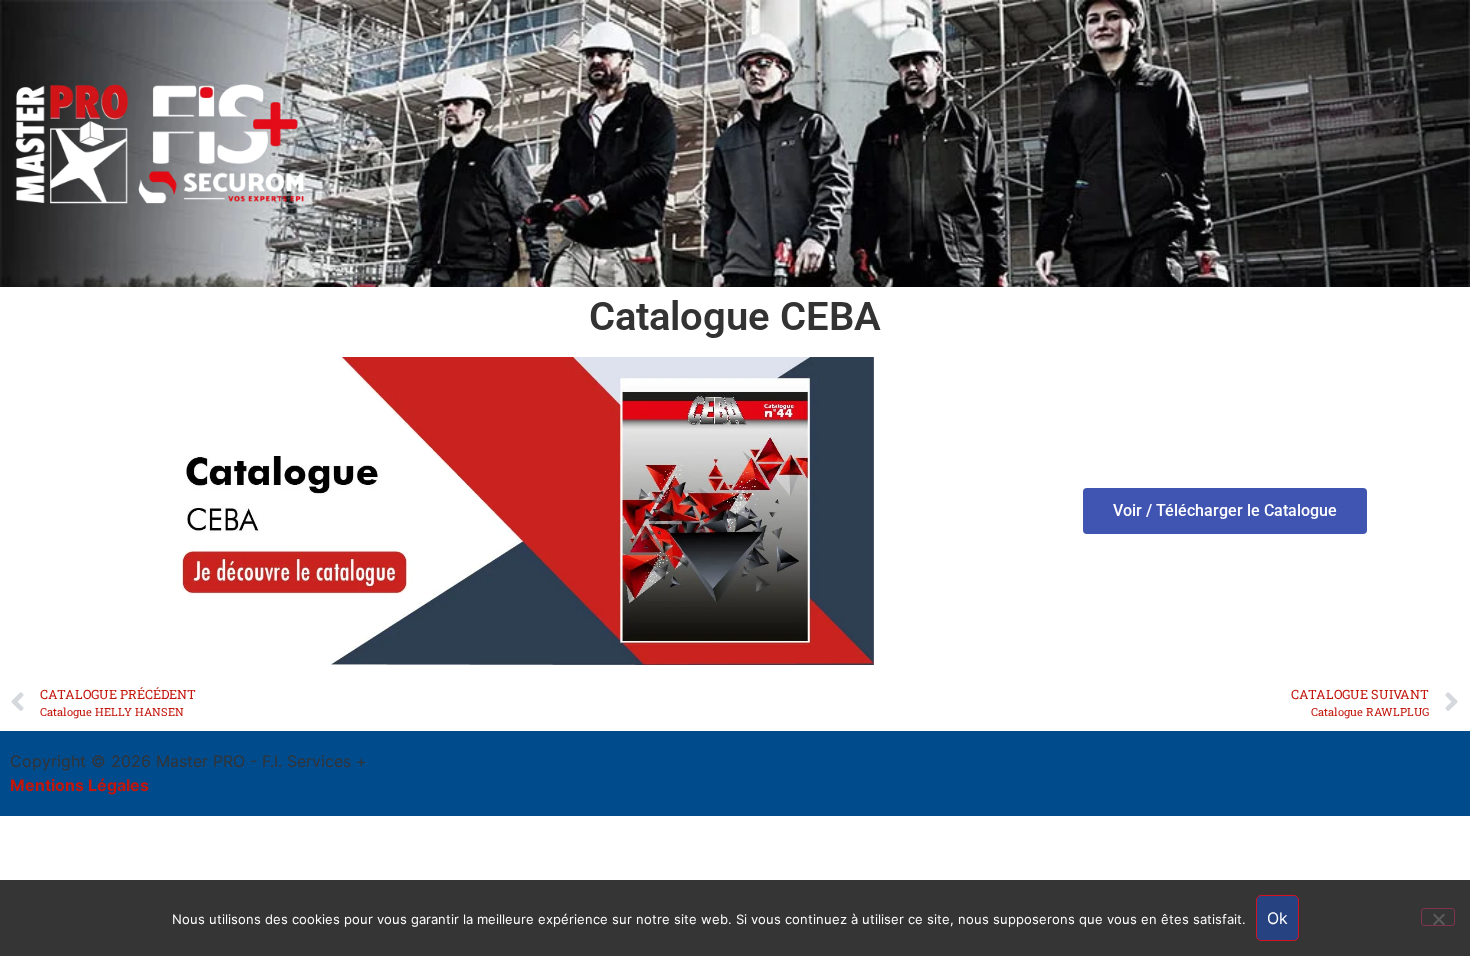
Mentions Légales (79, 785)
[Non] (1438, 917)
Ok (1277, 918)
